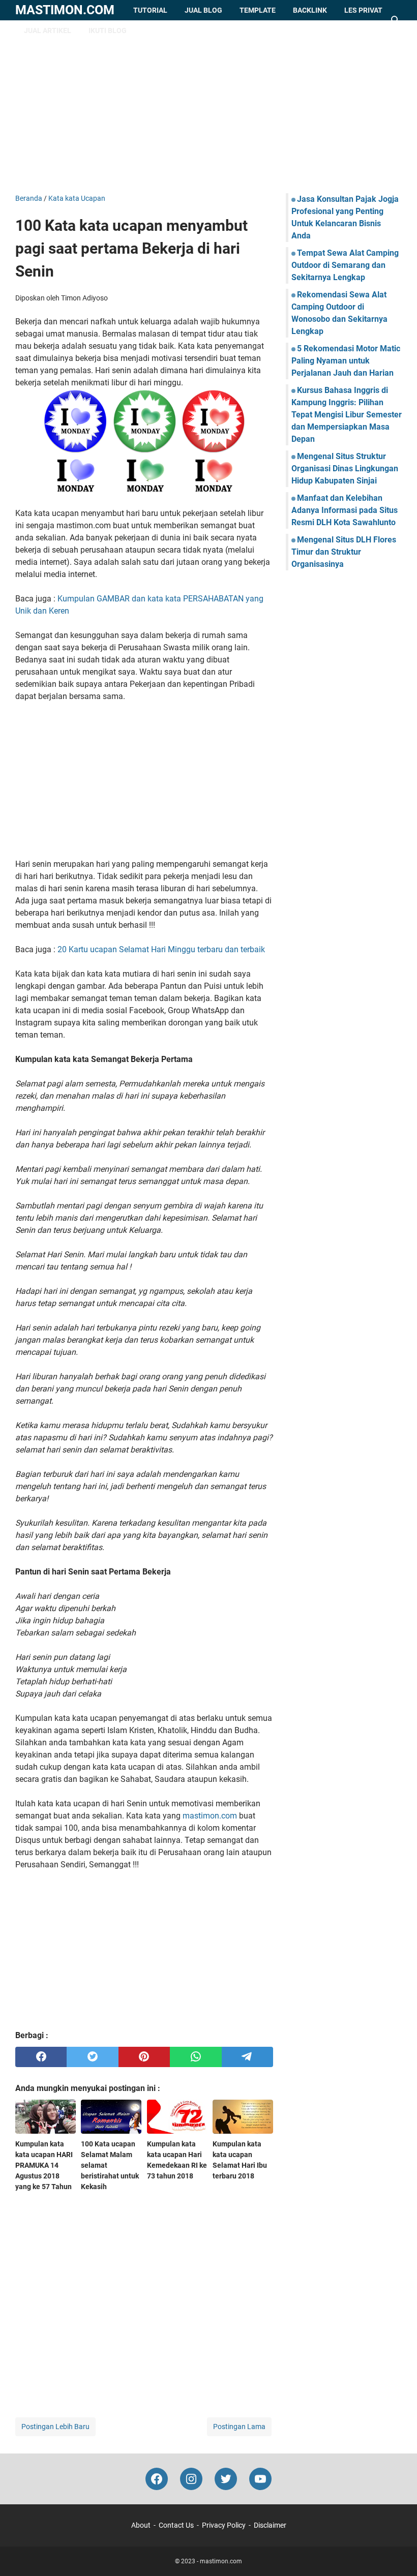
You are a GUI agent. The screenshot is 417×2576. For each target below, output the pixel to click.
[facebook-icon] (157, 2479)
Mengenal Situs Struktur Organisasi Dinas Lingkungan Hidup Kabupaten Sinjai (345, 468)
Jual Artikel (48, 31)
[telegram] (247, 2057)
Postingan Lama (239, 2427)
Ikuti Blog (108, 31)
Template (258, 10)
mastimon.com (65, 10)
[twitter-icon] (226, 2479)
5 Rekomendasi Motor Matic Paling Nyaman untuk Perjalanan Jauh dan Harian (346, 361)
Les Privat (363, 10)
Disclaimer (270, 2525)
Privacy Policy (224, 2525)
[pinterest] (144, 2057)
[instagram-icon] (191, 2479)
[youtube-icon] (260, 2479)
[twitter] (92, 2057)
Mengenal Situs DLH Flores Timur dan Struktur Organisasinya (344, 552)
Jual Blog (203, 10)
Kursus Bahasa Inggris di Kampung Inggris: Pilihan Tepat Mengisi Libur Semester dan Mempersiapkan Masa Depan (347, 415)
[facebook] (41, 2057)
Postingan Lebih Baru (55, 2427)
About (141, 2525)
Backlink (310, 10)
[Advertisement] (208, 107)
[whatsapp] (196, 2057)
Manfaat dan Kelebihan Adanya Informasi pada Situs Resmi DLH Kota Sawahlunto (345, 510)
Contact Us (176, 2525)
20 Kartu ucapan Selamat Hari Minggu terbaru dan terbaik (161, 949)
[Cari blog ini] (396, 20)
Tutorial (150, 10)
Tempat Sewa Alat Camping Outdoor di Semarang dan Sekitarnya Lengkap (345, 265)
